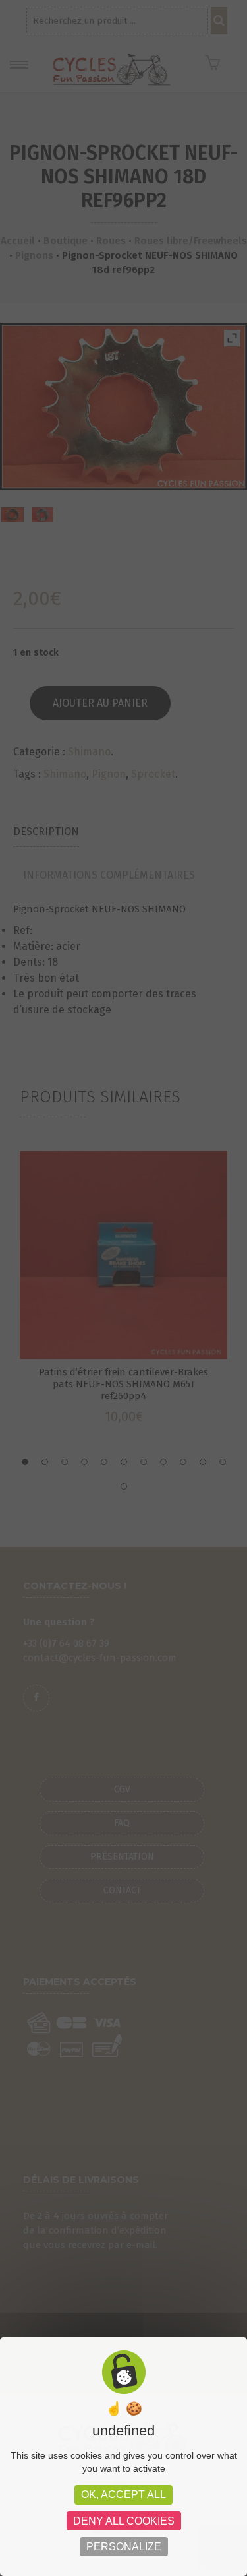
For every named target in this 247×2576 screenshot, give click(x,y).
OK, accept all (123, 2495)
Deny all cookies (124, 2521)
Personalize (124, 2547)
